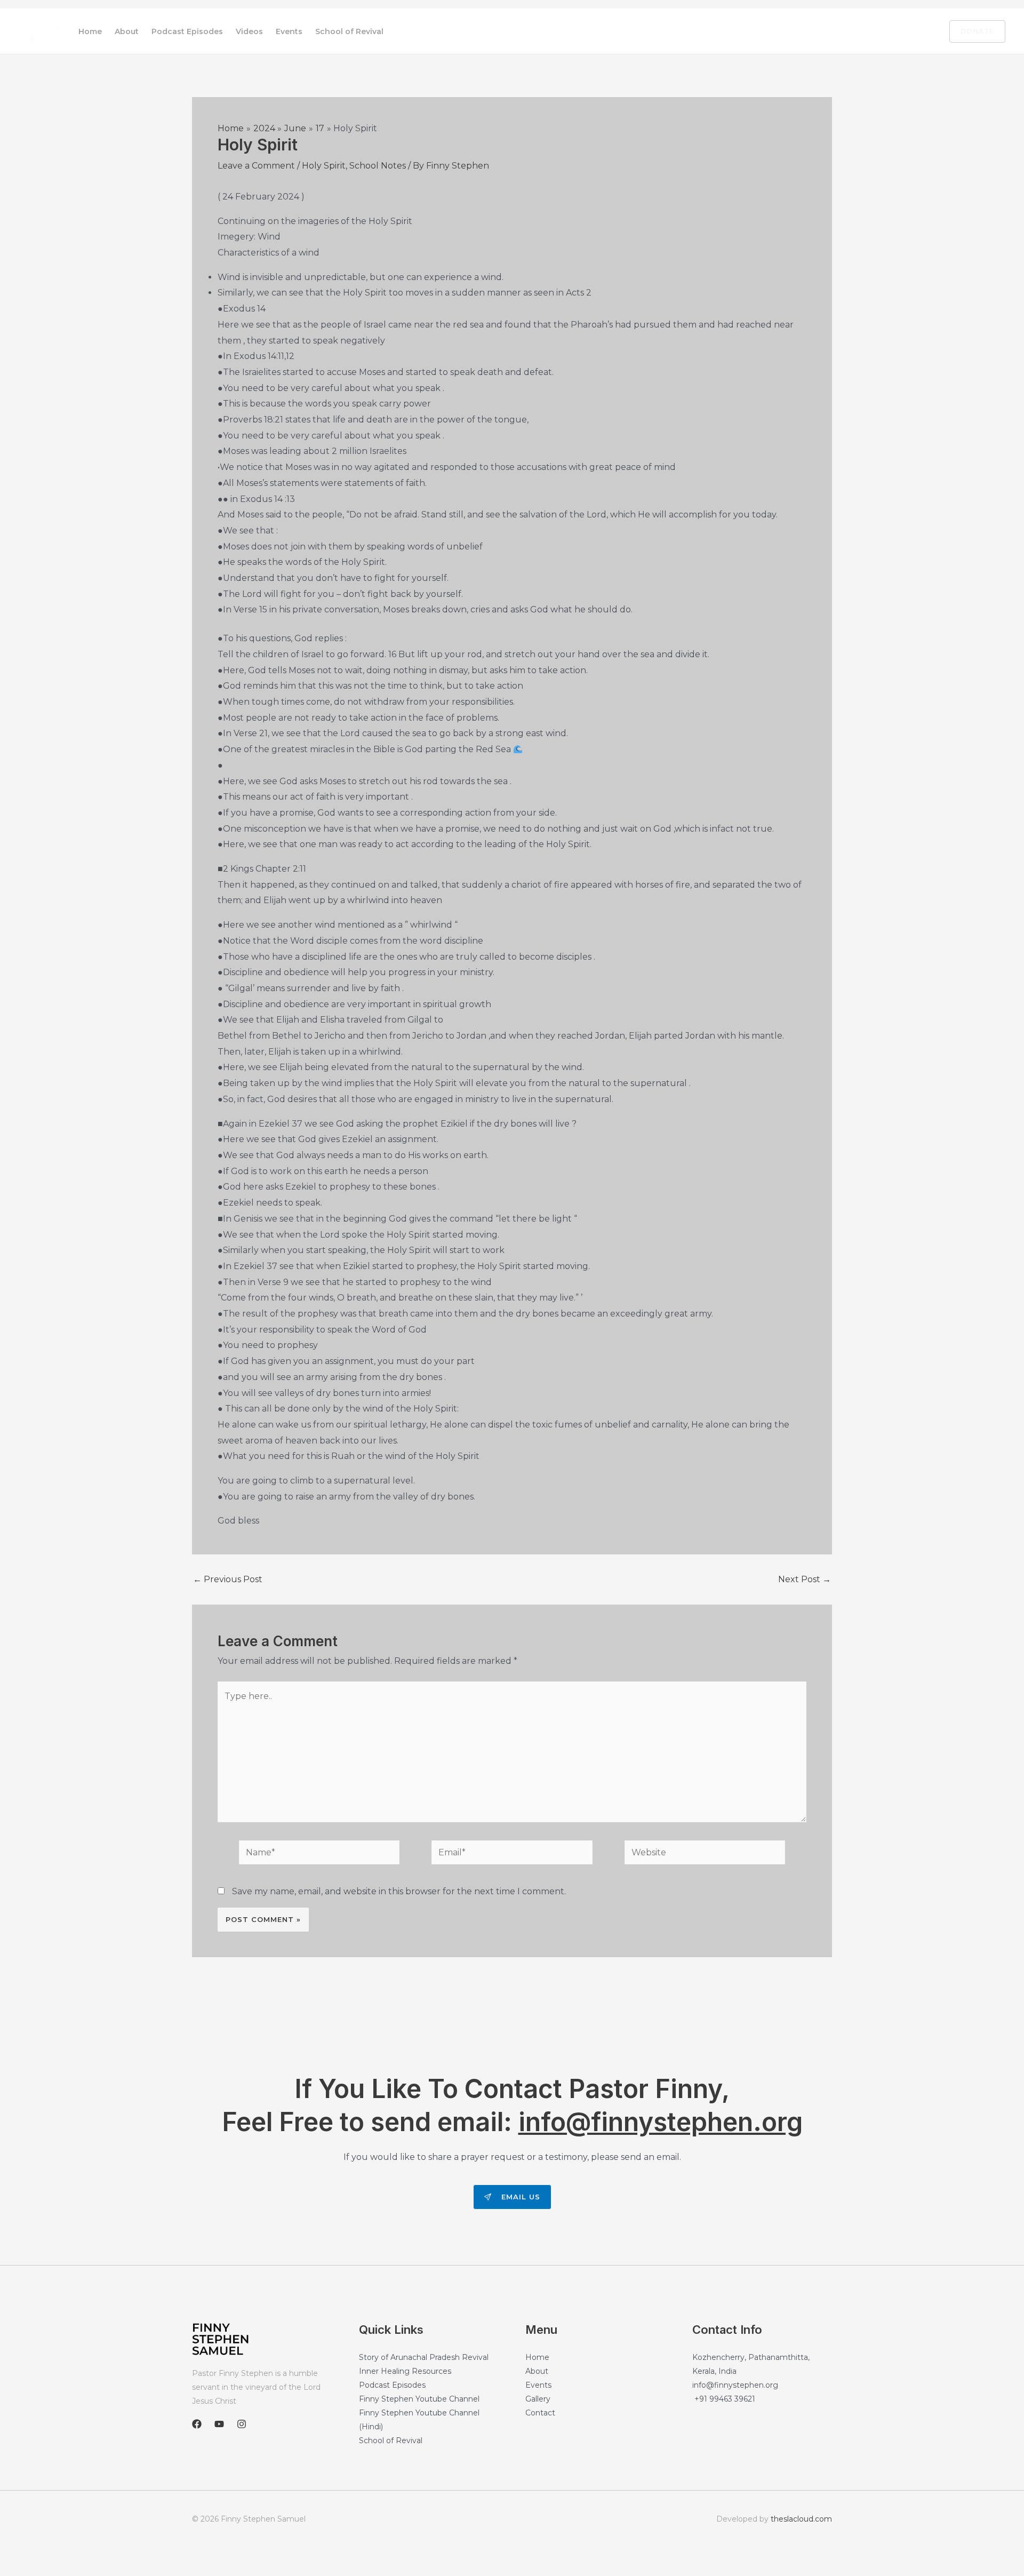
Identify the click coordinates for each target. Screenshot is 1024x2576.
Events (289, 31)
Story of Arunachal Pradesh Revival (424, 2357)
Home (90, 31)
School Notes (378, 166)
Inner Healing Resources (405, 2371)
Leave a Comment (256, 166)
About (127, 31)
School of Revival (349, 31)
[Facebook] (876, 32)
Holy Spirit (324, 166)
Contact (540, 2413)
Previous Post (228, 1580)
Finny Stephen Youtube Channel (419, 2399)
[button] (971, 31)
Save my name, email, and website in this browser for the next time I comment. (399, 1891)
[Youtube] (899, 32)
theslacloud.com (801, 2519)
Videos (249, 31)
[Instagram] (921, 32)
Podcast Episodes (187, 31)
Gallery (538, 2399)
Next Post (805, 1580)
